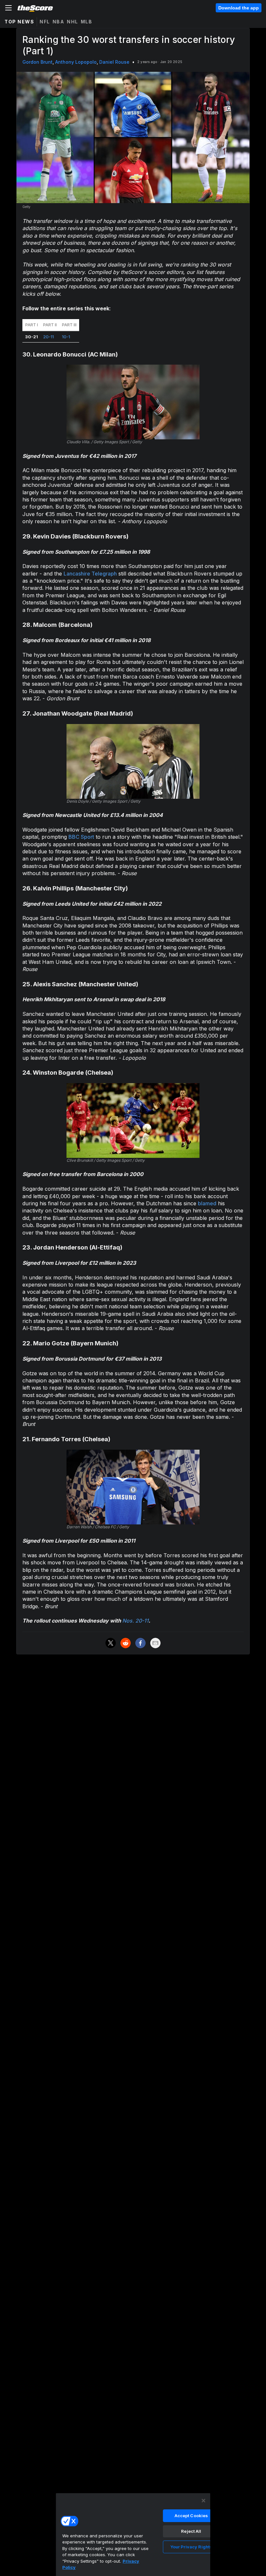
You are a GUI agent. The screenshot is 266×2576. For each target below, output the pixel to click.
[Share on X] (111, 1643)
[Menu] (8, 8)
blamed (207, 1203)
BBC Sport (81, 837)
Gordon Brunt (37, 62)
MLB (87, 22)
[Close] (203, 2501)
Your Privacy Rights (191, 2547)
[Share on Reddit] (126, 1643)
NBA (59, 22)
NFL (45, 22)
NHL (73, 22)
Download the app (239, 8)
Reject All (191, 2531)
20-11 (48, 337)
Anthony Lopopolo (76, 62)
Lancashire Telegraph (90, 574)
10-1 (66, 337)
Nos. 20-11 (135, 1621)
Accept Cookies (191, 2516)
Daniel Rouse (114, 62)
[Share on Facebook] (140, 1643)
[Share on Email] (155, 1643)
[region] (133, 2534)
